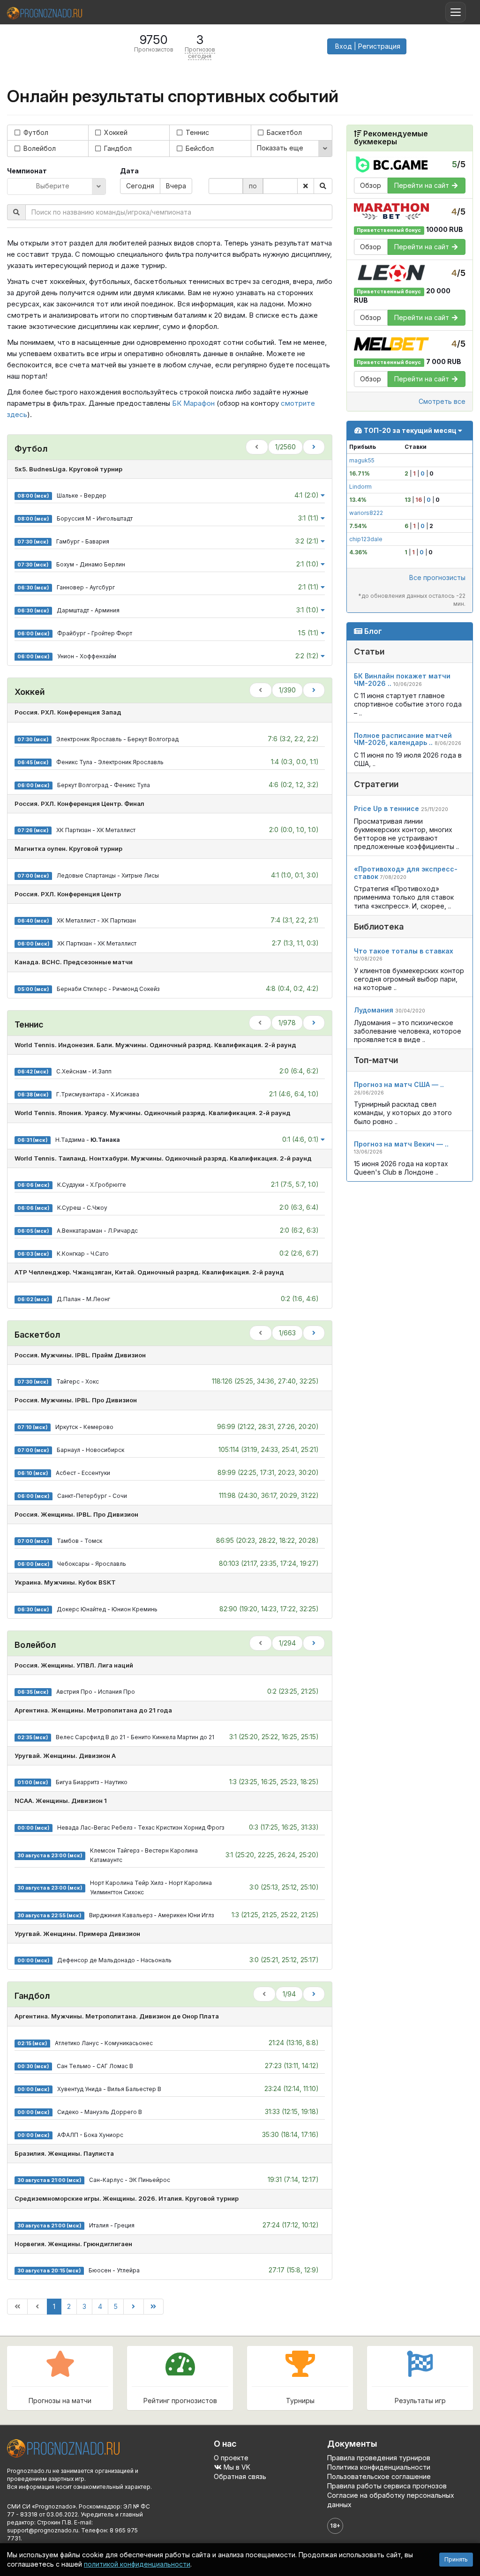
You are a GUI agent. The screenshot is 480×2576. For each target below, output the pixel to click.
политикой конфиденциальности (137, 2564)
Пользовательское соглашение (379, 2476)
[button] (367, 46)
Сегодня (140, 186)
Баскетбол (283, 132)
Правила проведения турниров (379, 2458)
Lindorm (360, 487)
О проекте (231, 2458)
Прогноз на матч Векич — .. (401, 1144)
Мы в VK (236, 2467)
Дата (129, 171)
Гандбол (117, 148)
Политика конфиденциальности (379, 2467)
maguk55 (362, 460)
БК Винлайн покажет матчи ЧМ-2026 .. (402, 679)
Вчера (176, 186)
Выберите (53, 186)
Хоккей (115, 132)
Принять (456, 2559)
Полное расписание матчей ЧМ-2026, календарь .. (403, 739)
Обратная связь (240, 2476)
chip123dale (366, 539)
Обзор (371, 185)
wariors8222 (366, 513)
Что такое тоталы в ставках (404, 951)
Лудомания (374, 1010)
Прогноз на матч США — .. (399, 1084)
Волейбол (39, 148)
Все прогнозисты (437, 577)
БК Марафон (193, 403)
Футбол (35, 132)
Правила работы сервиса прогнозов (387, 2486)
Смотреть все (442, 401)
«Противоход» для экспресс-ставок (406, 872)
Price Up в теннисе (386, 808)
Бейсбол (199, 148)
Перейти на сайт (423, 185)
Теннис (196, 132)
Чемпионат (27, 171)
